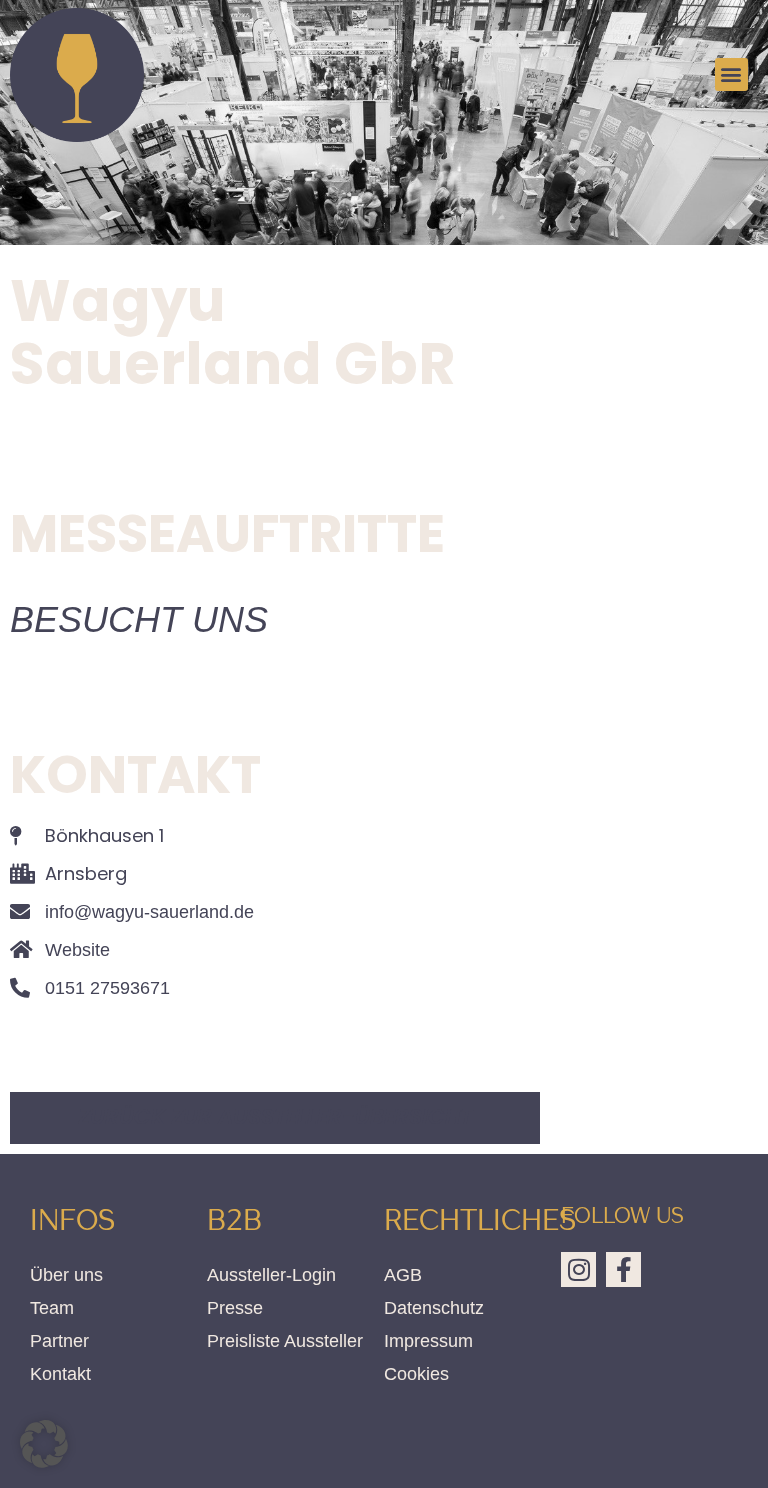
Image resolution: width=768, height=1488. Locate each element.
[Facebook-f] (623, 1269)
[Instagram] (578, 1269)
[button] (731, 74)
